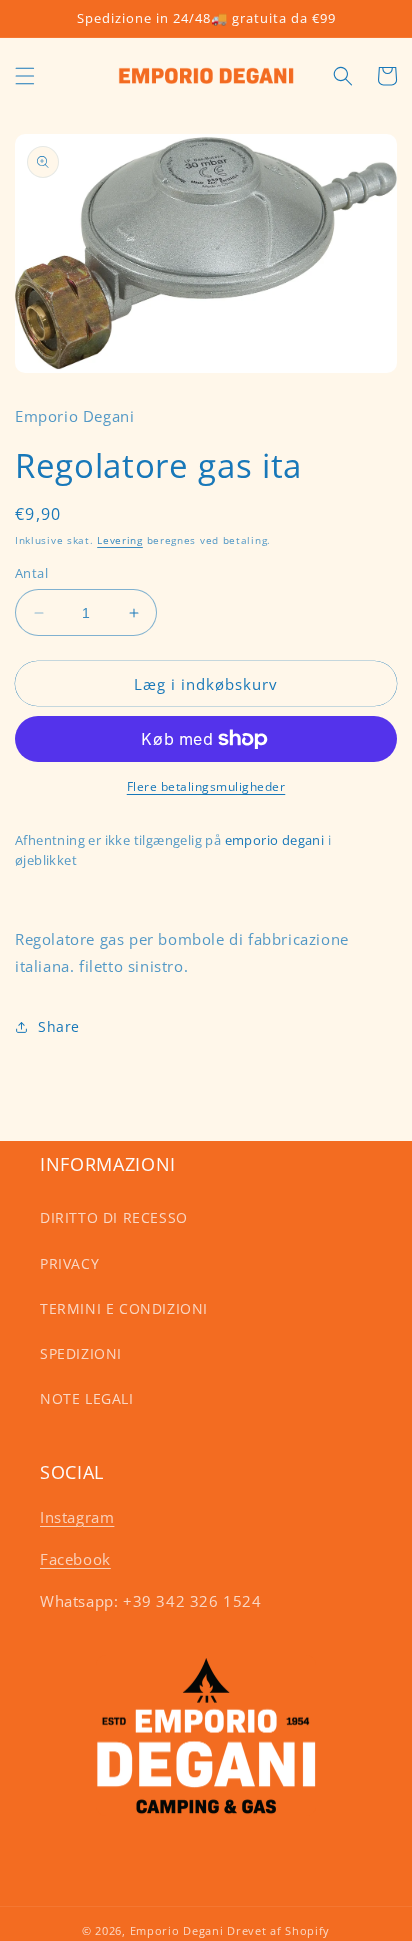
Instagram (77, 1517)
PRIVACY (69, 1263)
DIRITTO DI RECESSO (114, 1217)
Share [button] (59, 1026)
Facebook (75, 1559)
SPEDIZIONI (81, 1353)
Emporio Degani (177, 1930)
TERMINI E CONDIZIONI (124, 1308)
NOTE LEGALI (87, 1398)
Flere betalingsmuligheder (206, 786)
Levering (120, 540)
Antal (31, 573)
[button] (25, 76)
